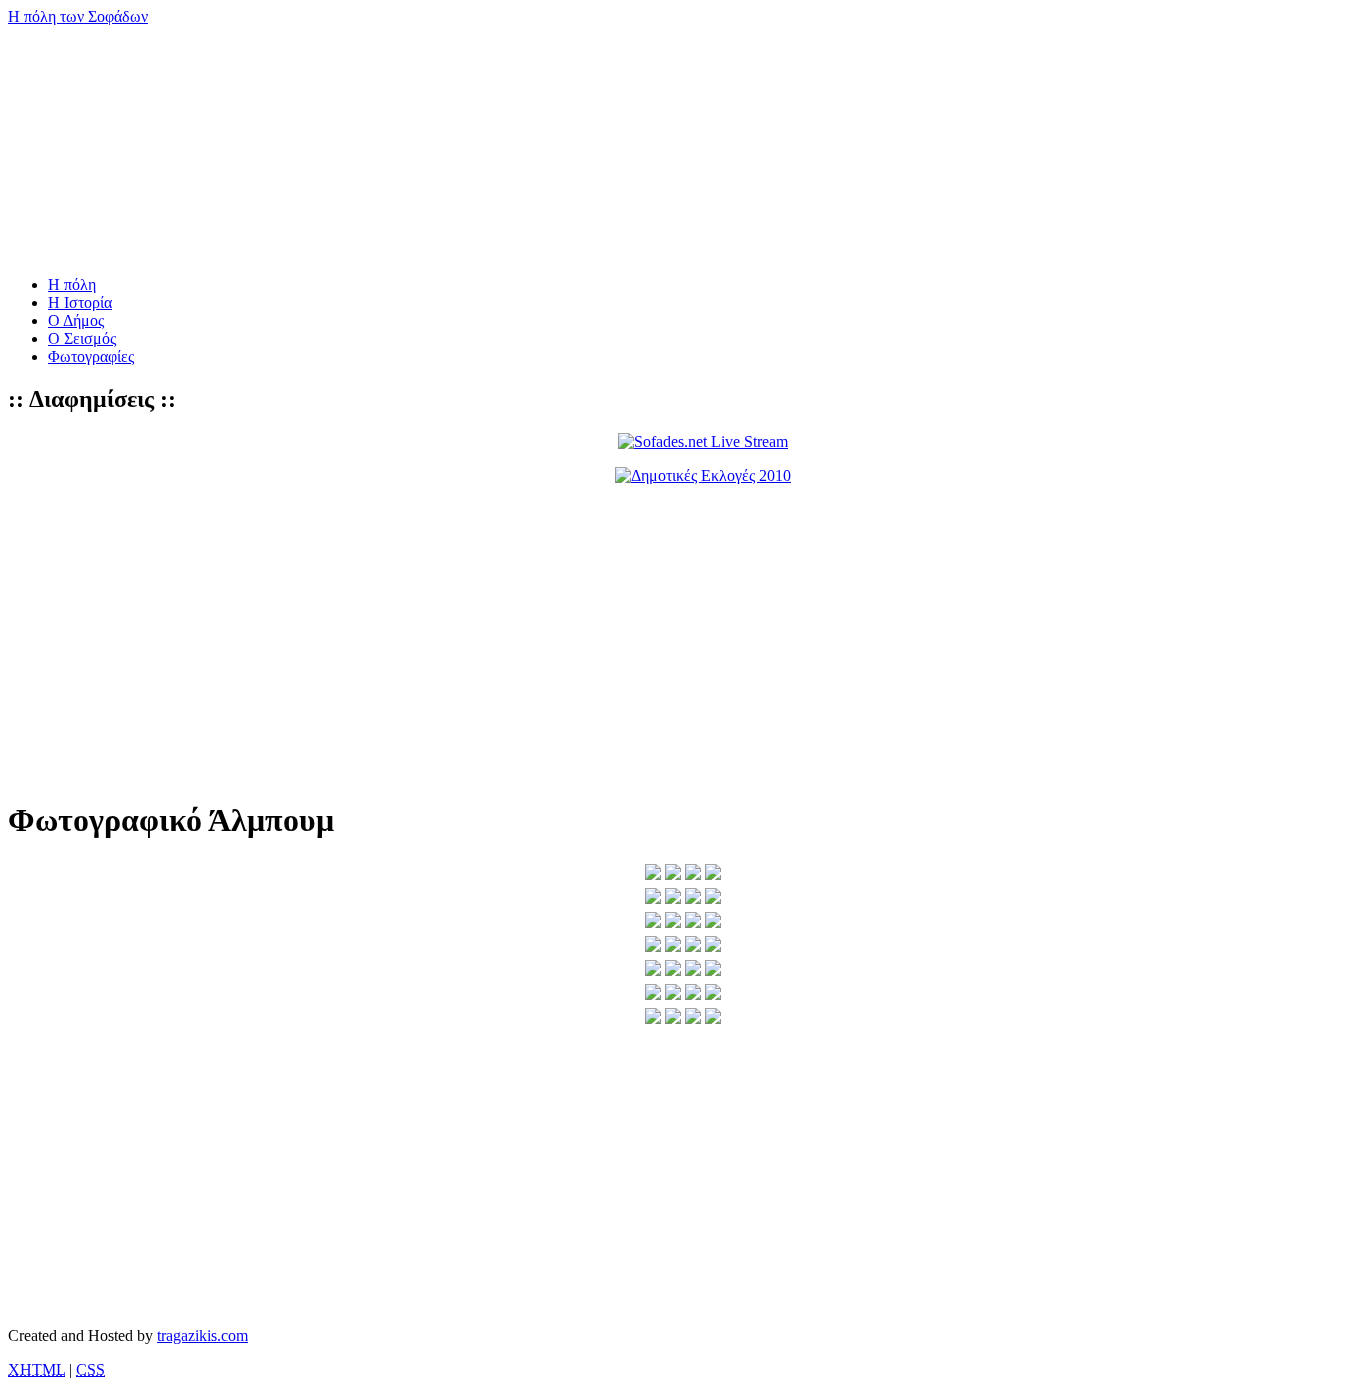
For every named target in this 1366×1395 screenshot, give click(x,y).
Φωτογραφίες (91, 356)
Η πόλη (72, 284)
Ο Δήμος (76, 320)
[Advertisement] (608, 641)
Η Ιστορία (80, 302)
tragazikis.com (202, 1335)
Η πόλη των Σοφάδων (78, 16)
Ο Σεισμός (82, 338)
